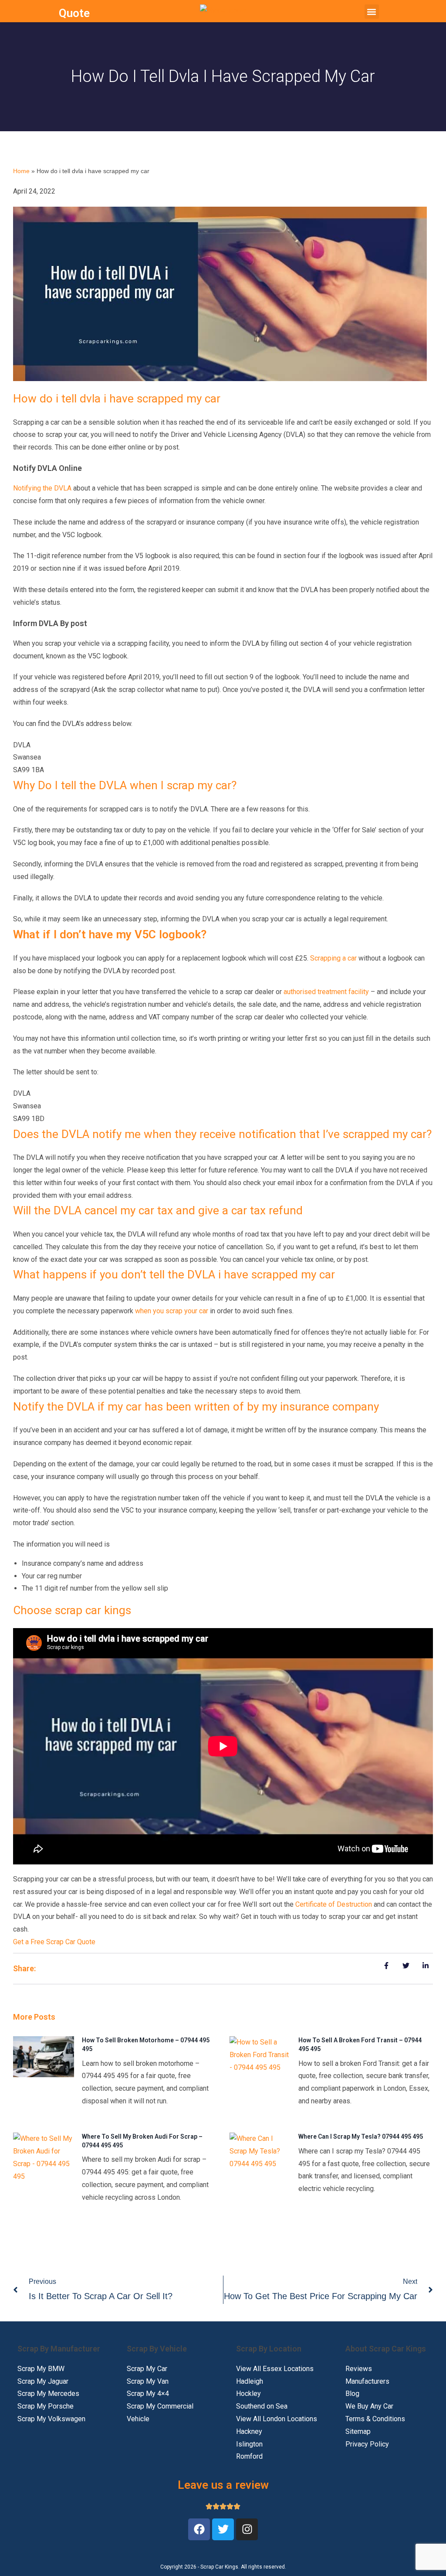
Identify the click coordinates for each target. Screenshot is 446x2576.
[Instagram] (247, 2529)
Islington (249, 2444)
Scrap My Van (148, 2381)
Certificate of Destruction (334, 1904)
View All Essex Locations (275, 2369)
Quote (74, 13)
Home (21, 171)
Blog (352, 2394)
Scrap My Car (147, 2369)
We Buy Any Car (369, 2406)
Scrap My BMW (41, 2369)
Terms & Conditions (375, 2419)
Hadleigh (250, 2381)
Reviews (359, 2369)
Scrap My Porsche (46, 2406)
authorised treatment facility (326, 992)
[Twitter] (223, 2529)
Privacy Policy (367, 2444)
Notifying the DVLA (42, 488)
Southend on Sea (262, 2406)
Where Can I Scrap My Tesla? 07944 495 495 (361, 2136)
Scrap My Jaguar (43, 2381)
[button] (372, 12)
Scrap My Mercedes (48, 2394)
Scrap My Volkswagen (51, 2419)
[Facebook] (199, 2529)
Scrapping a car (333, 958)
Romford (249, 2456)
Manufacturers (367, 2381)
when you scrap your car (172, 1311)
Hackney (249, 2431)
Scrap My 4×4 (148, 2394)
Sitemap (358, 2431)
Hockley (248, 2394)
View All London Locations (277, 2419)
